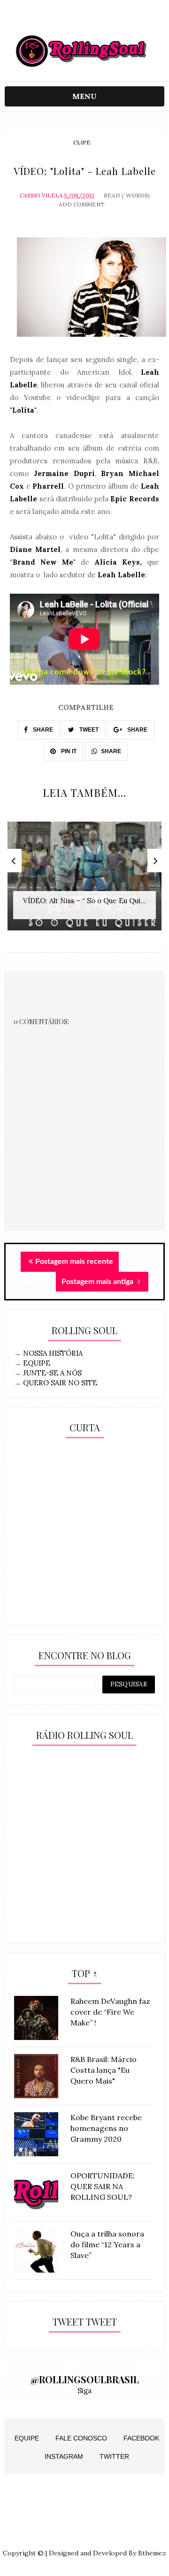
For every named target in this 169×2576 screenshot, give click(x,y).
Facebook (141, 2438)
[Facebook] (103, 20)
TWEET (88, 730)
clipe (82, 142)
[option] (84, 881)
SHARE (42, 730)
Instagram (64, 2456)
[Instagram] (66, 20)
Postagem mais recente (74, 1262)
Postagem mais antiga (98, 1282)
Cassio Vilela (41, 195)
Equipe (27, 2438)
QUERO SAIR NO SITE (60, 1383)
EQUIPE (37, 1363)
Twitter (114, 2456)
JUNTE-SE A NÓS (52, 1373)
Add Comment (82, 204)
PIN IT (68, 751)
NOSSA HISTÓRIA (53, 1353)
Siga (84, 2391)
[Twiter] (85, 20)
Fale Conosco (81, 2438)
